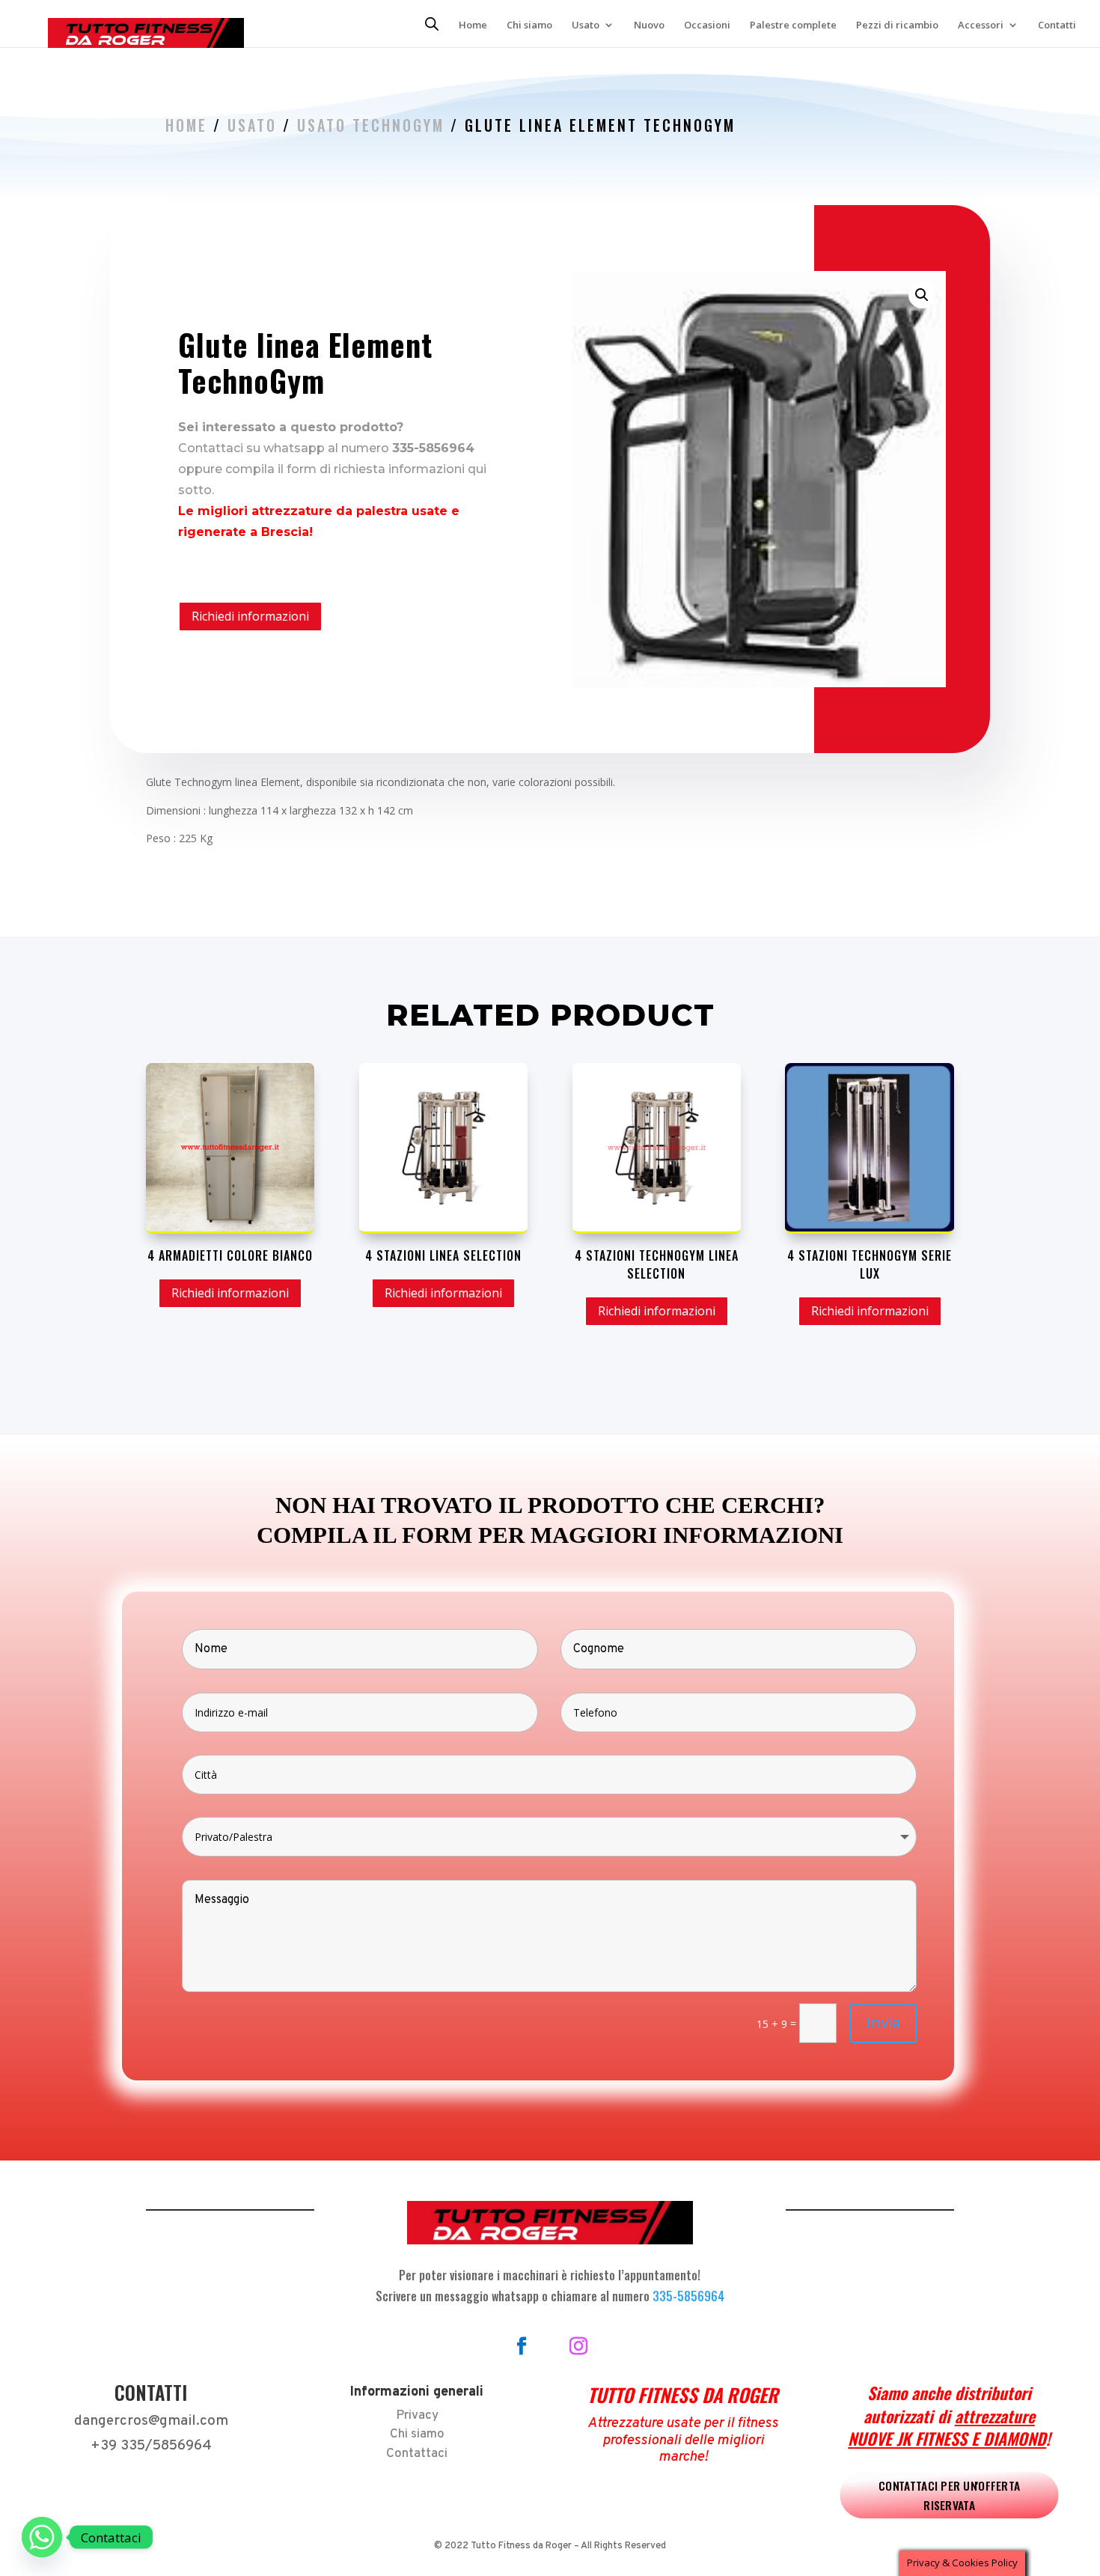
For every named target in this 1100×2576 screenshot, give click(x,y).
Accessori (981, 25)
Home (473, 25)
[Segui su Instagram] (578, 2346)
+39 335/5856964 (151, 2446)
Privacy (417, 2416)
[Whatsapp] (42, 2537)
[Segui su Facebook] (522, 2346)
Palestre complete (793, 25)
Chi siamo (529, 25)
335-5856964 (688, 2296)
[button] (922, 295)
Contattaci (417, 2454)
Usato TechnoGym (371, 125)
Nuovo (649, 25)
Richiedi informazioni (250, 616)
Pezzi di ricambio (897, 25)
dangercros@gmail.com (151, 2421)
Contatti (1057, 25)
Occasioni (707, 25)
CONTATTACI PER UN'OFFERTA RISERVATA (949, 2495)
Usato (586, 25)
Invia (883, 2022)
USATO (252, 125)
